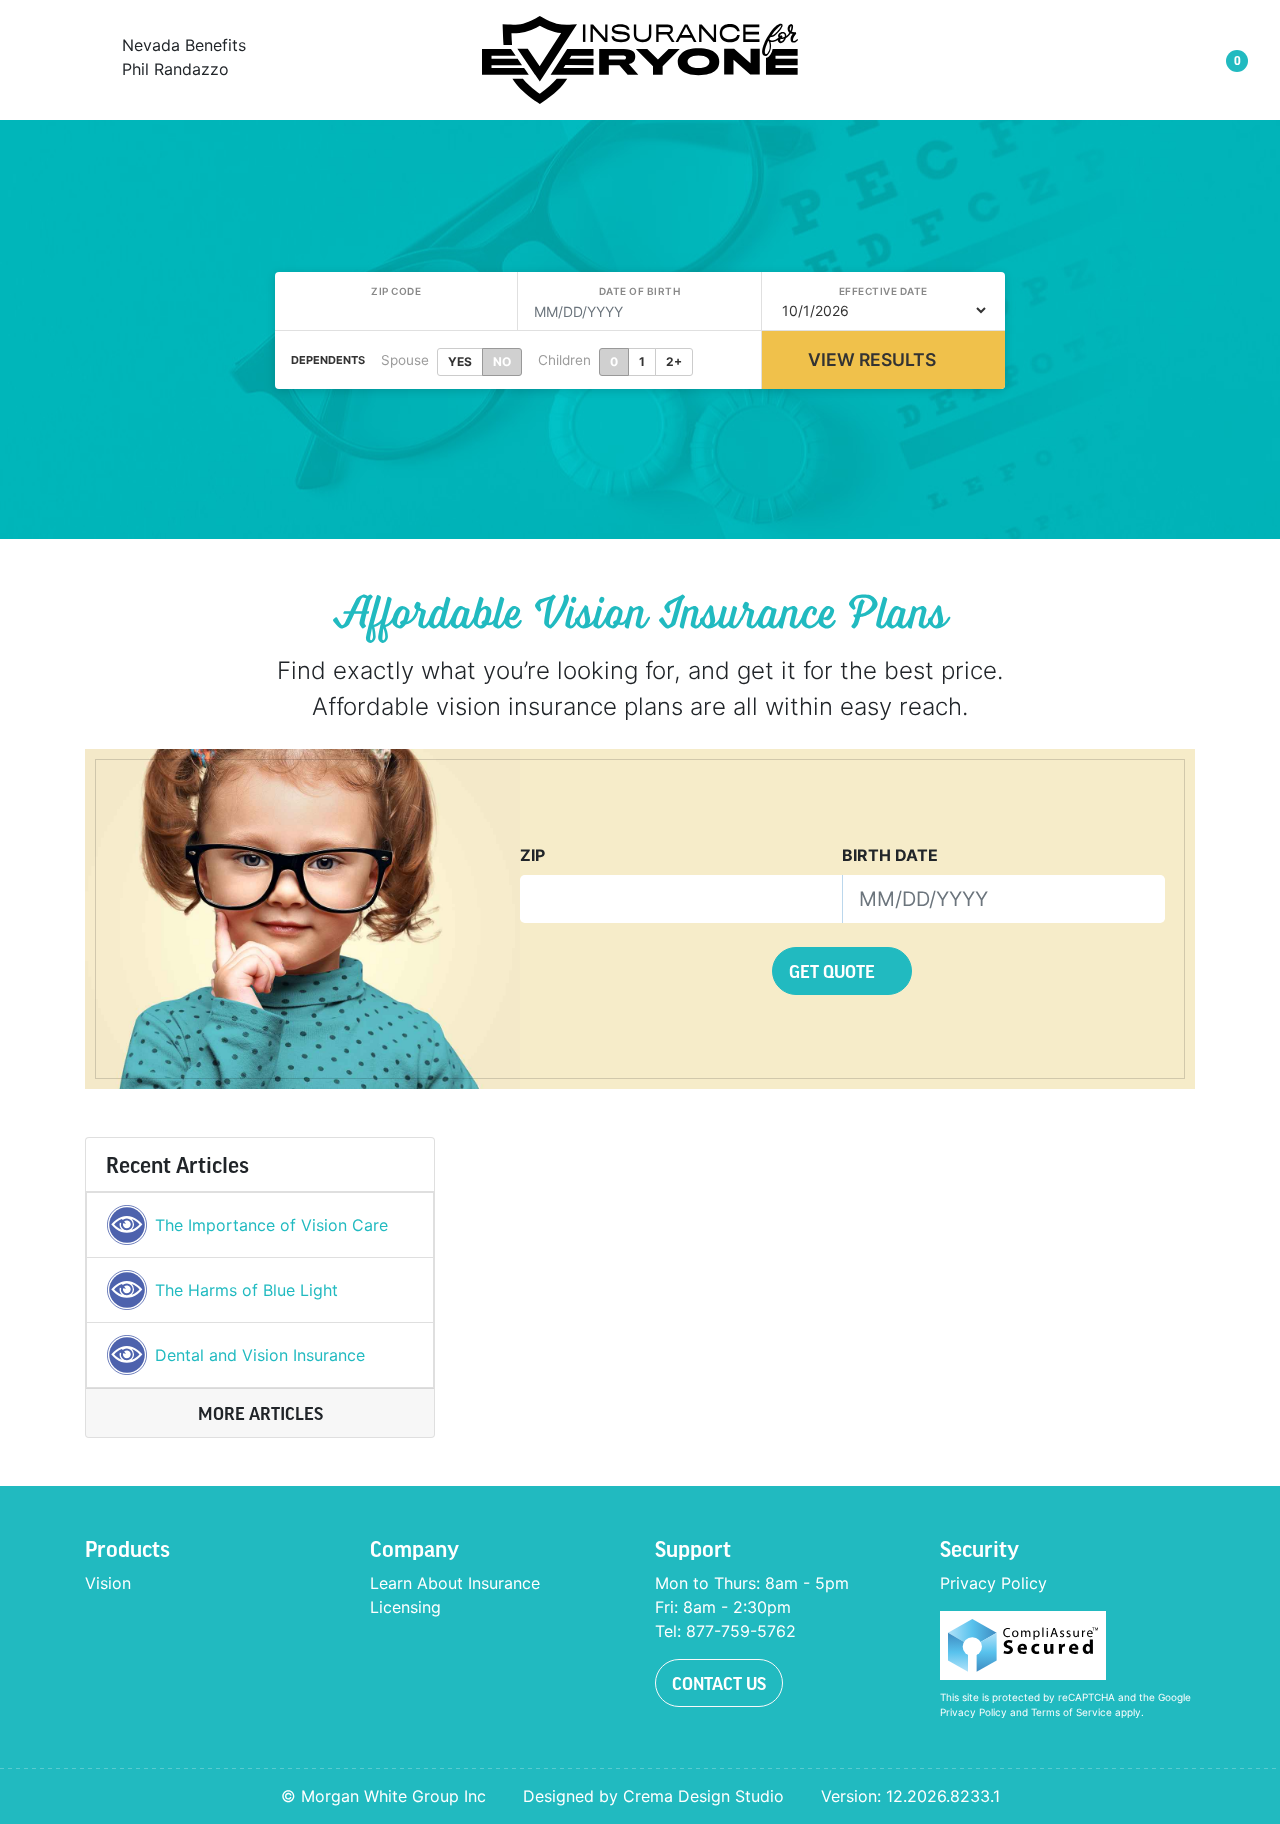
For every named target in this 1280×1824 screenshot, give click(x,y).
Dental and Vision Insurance (260, 1355)
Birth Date (890, 855)
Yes (460, 361)
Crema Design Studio (703, 1796)
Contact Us (719, 1683)
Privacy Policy (993, 1583)
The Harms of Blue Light (246, 1290)
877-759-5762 (741, 1631)
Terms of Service (1071, 1712)
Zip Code (396, 291)
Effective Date (883, 291)
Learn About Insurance (455, 1583)
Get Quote (834, 971)
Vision (108, 1583)
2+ (674, 361)
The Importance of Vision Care (271, 1225)
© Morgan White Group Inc (383, 1796)
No (502, 361)
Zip (532, 855)
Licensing (405, 1607)
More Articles (260, 1413)
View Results (872, 359)
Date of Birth (640, 291)
